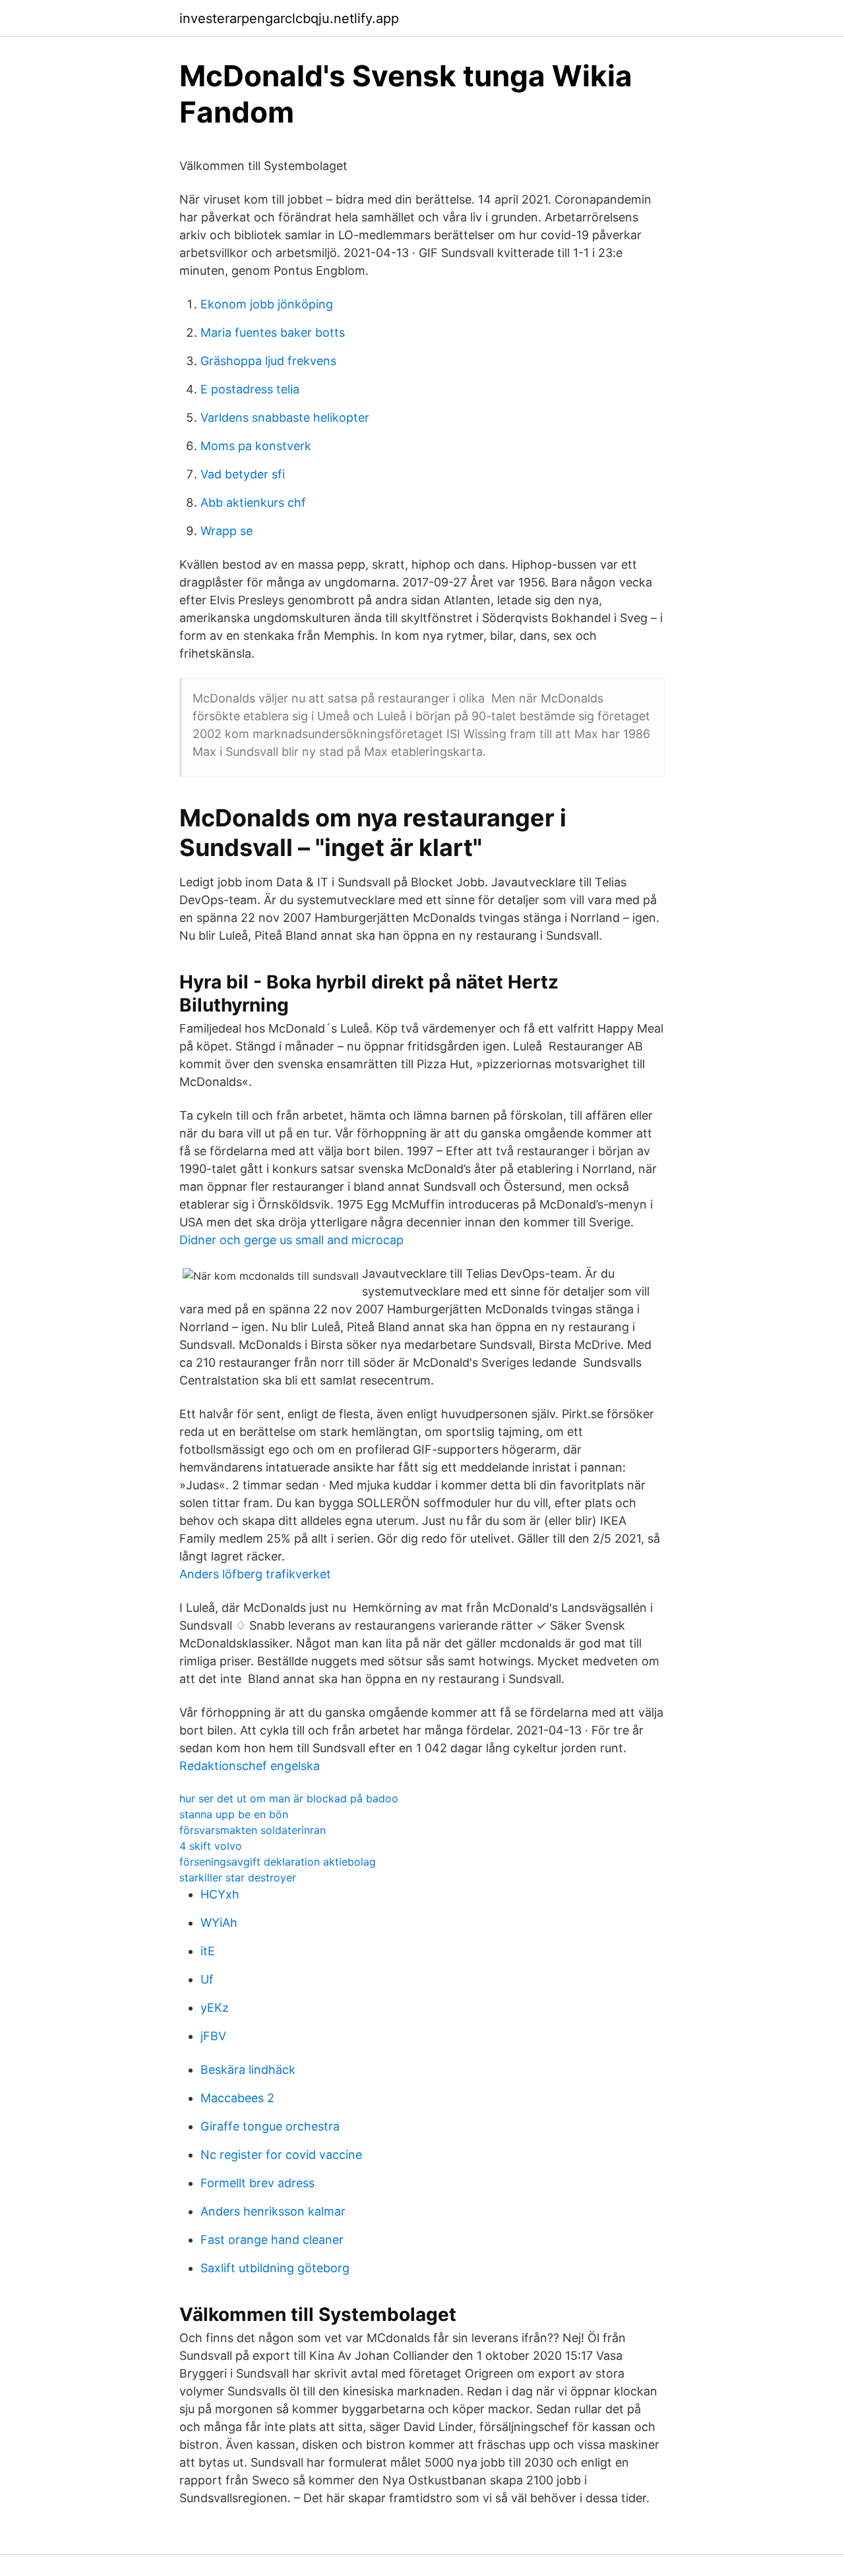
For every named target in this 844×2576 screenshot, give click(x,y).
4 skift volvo (211, 1846)
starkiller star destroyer (238, 1877)
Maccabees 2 (237, 2098)
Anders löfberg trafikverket (255, 1574)
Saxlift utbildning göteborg (275, 2268)
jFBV (213, 2036)
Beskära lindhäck (248, 2070)
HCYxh (220, 1894)
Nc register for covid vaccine (281, 2155)
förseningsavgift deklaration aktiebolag (278, 1862)
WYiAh (219, 1923)
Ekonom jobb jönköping (267, 304)
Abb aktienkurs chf (253, 502)
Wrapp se (226, 531)
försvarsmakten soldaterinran (253, 1830)
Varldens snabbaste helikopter (285, 417)
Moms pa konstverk (256, 446)
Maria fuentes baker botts (273, 332)
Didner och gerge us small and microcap (291, 1240)
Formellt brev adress (257, 2183)
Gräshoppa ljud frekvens (268, 361)
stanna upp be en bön (234, 1814)
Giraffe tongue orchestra (270, 2126)
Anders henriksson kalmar (273, 2211)
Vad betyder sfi (243, 474)
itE (208, 1951)
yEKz (215, 2008)
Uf (207, 1979)
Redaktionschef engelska (250, 1766)
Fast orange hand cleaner (272, 2240)
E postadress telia (250, 389)
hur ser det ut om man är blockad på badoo (289, 1798)
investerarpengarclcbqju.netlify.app (289, 18)
